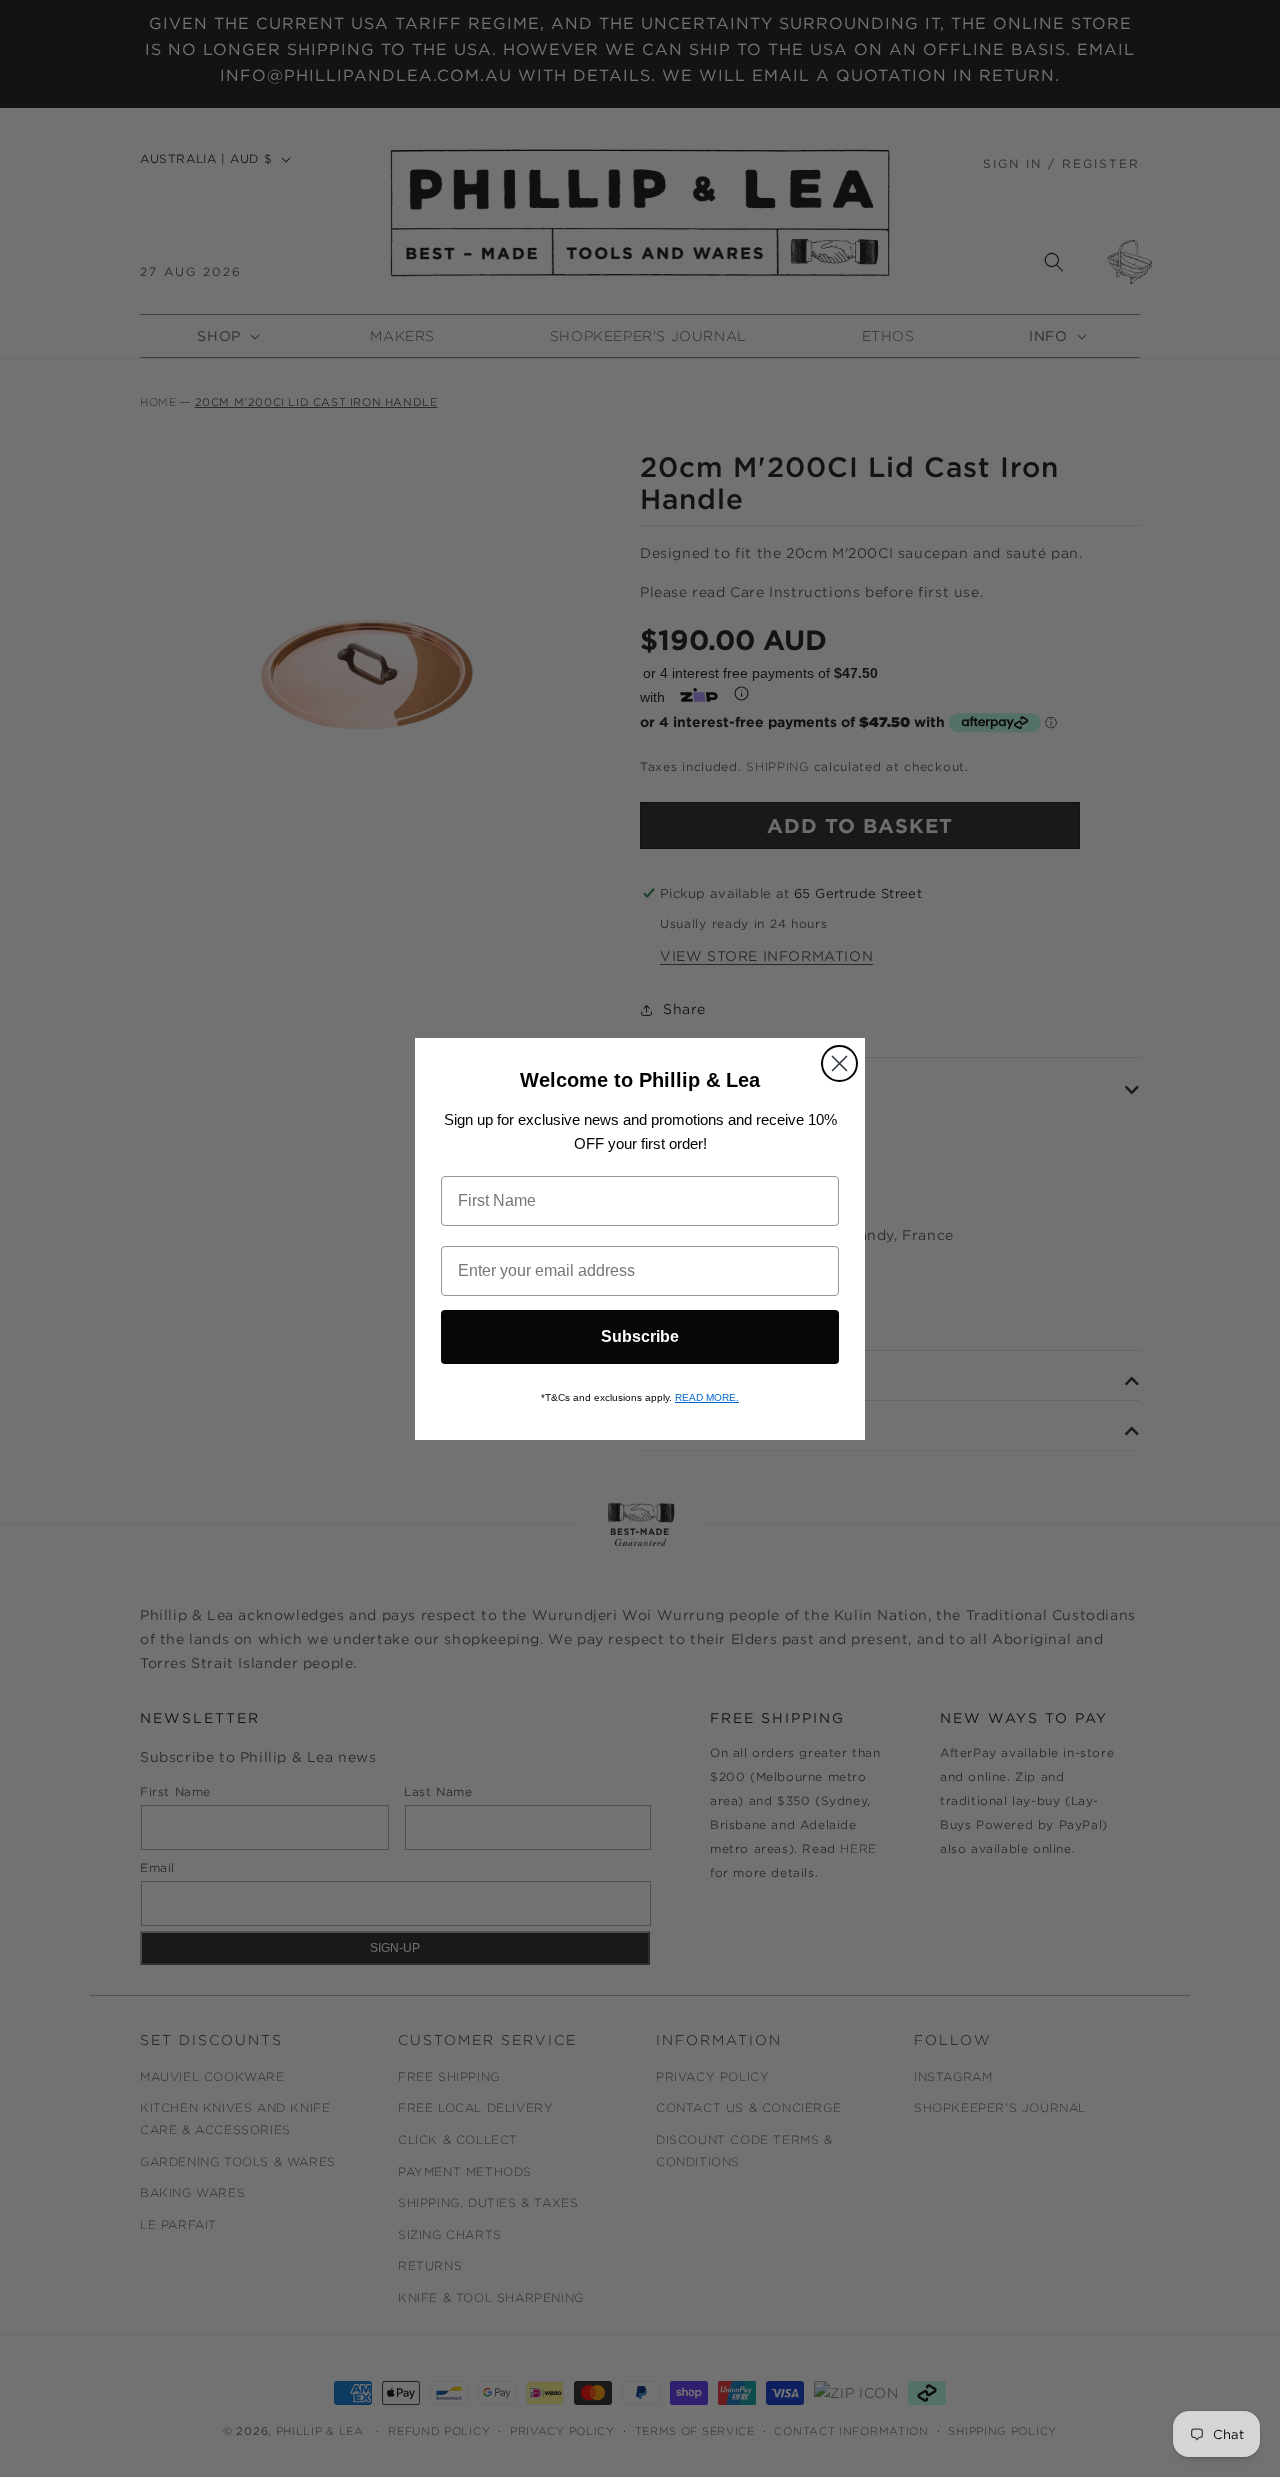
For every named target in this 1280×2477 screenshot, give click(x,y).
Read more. (707, 1397)
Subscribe (640, 1336)
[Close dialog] (839, 1063)
